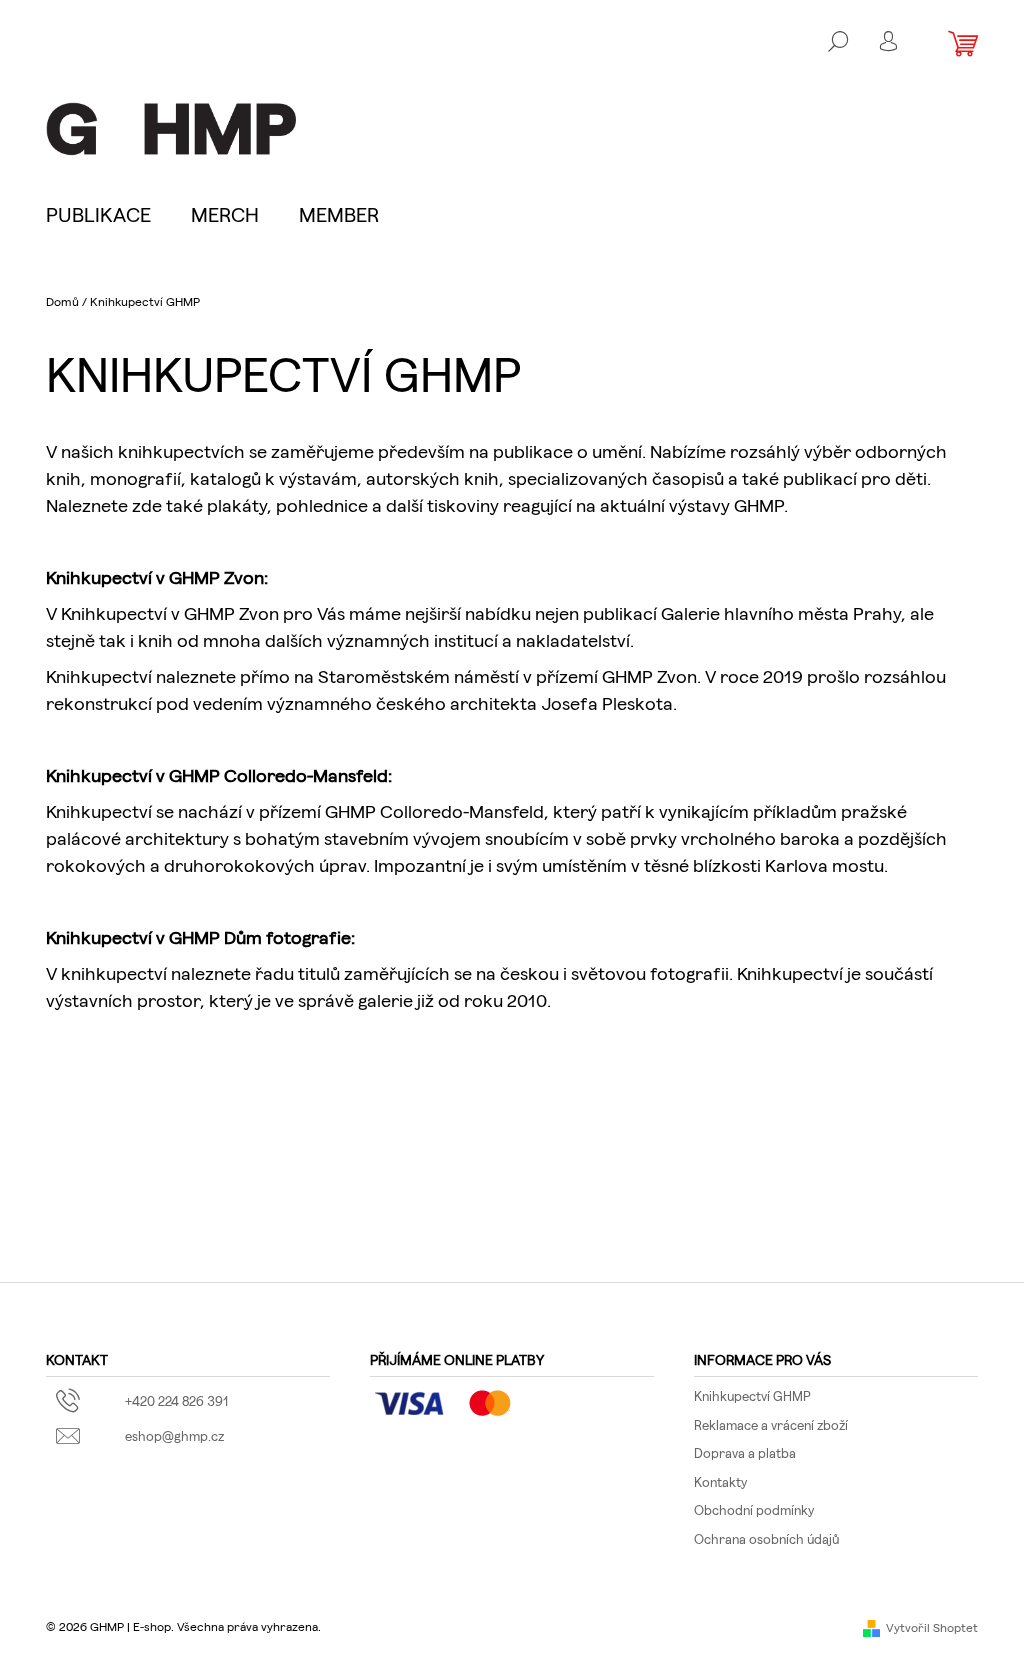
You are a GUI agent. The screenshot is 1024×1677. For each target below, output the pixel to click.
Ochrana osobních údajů (766, 1538)
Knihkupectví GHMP (752, 1395)
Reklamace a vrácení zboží (771, 1424)
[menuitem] (108, 214)
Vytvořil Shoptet (932, 1627)
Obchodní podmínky (754, 1509)
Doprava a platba (745, 1452)
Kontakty (720, 1481)
